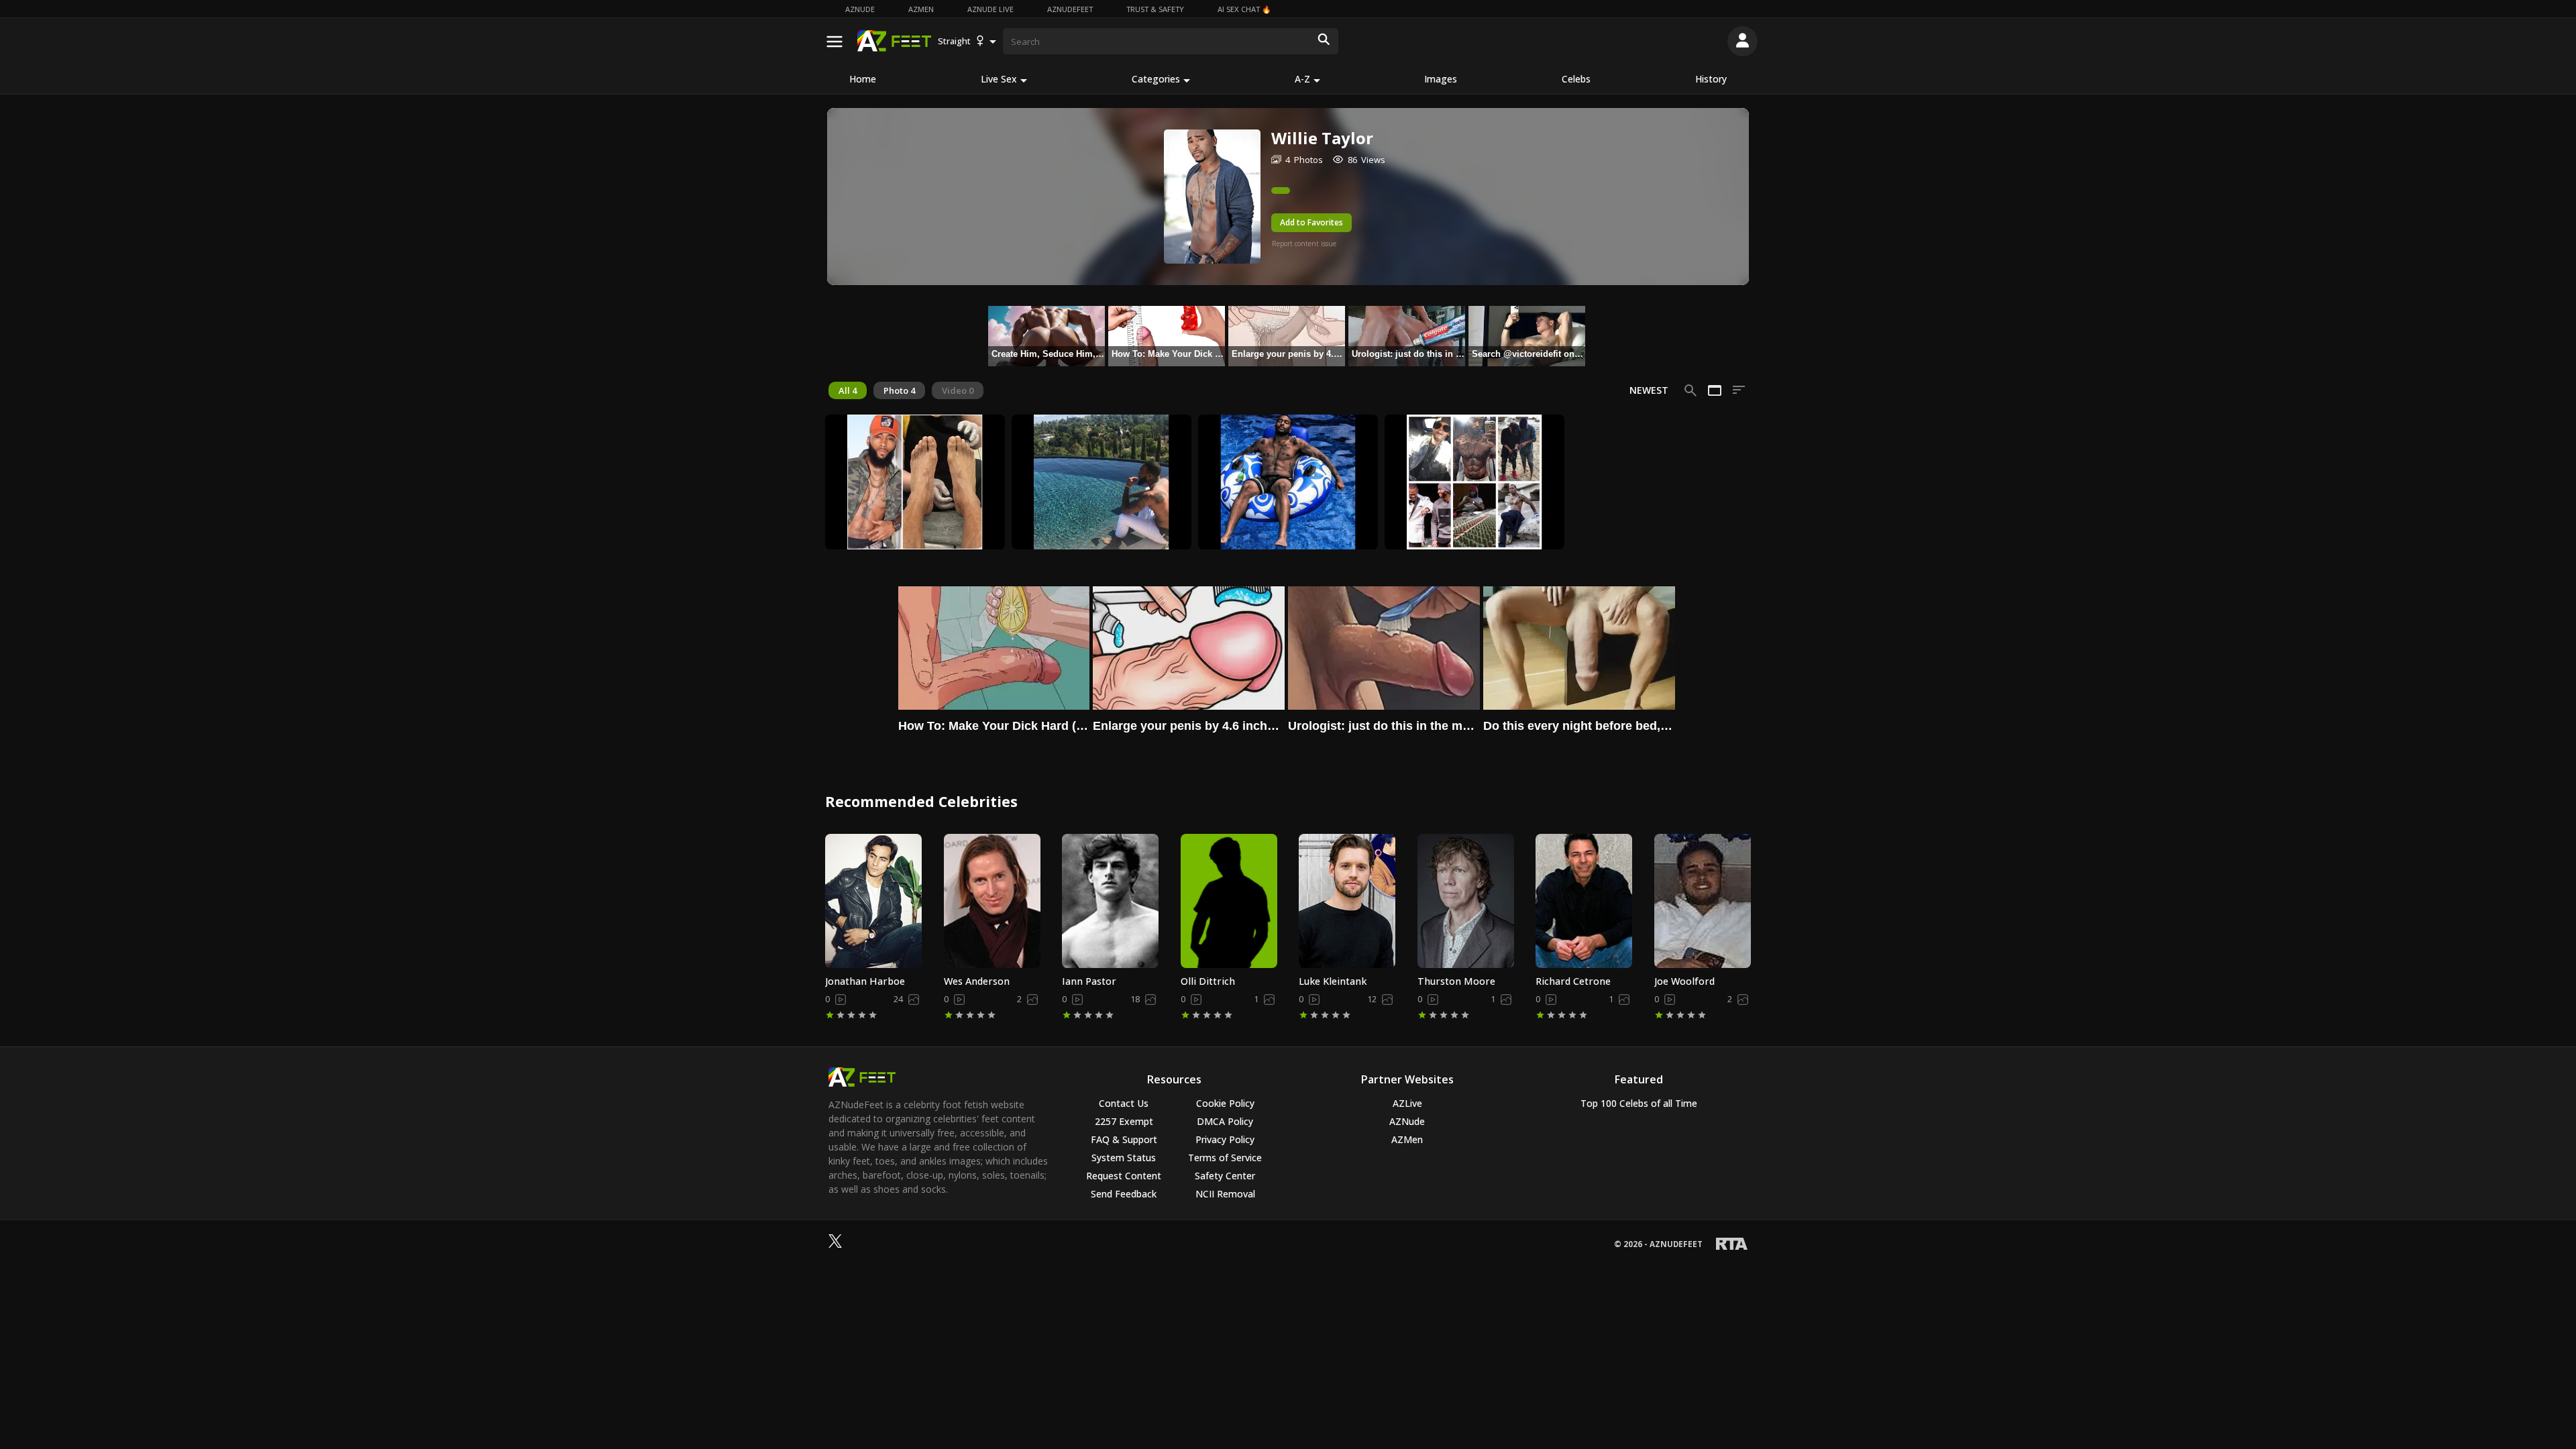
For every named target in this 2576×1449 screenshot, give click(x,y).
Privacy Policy (1225, 1139)
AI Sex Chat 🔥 (1244, 9)
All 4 (848, 390)
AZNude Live (990, 9)
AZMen (921, 9)
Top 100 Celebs (1639, 1103)
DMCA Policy (1225, 1121)
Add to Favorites (1311, 222)
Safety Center (1225, 1176)
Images (1441, 79)
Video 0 (958, 390)
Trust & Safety (1155, 9)
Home (863, 79)
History (1711, 79)
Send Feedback (1124, 1194)
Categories (1156, 79)
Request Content (1124, 1176)
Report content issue (1304, 244)
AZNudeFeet (1070, 9)
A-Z (1302, 79)
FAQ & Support (1124, 1139)
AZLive (1407, 1103)
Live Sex (999, 79)
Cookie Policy (1225, 1103)
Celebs (1576, 79)
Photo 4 (899, 390)
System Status (1124, 1158)
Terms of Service (1225, 1158)
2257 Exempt (1124, 1121)
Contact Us (1124, 1103)
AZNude (860, 9)
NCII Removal (1225, 1194)
